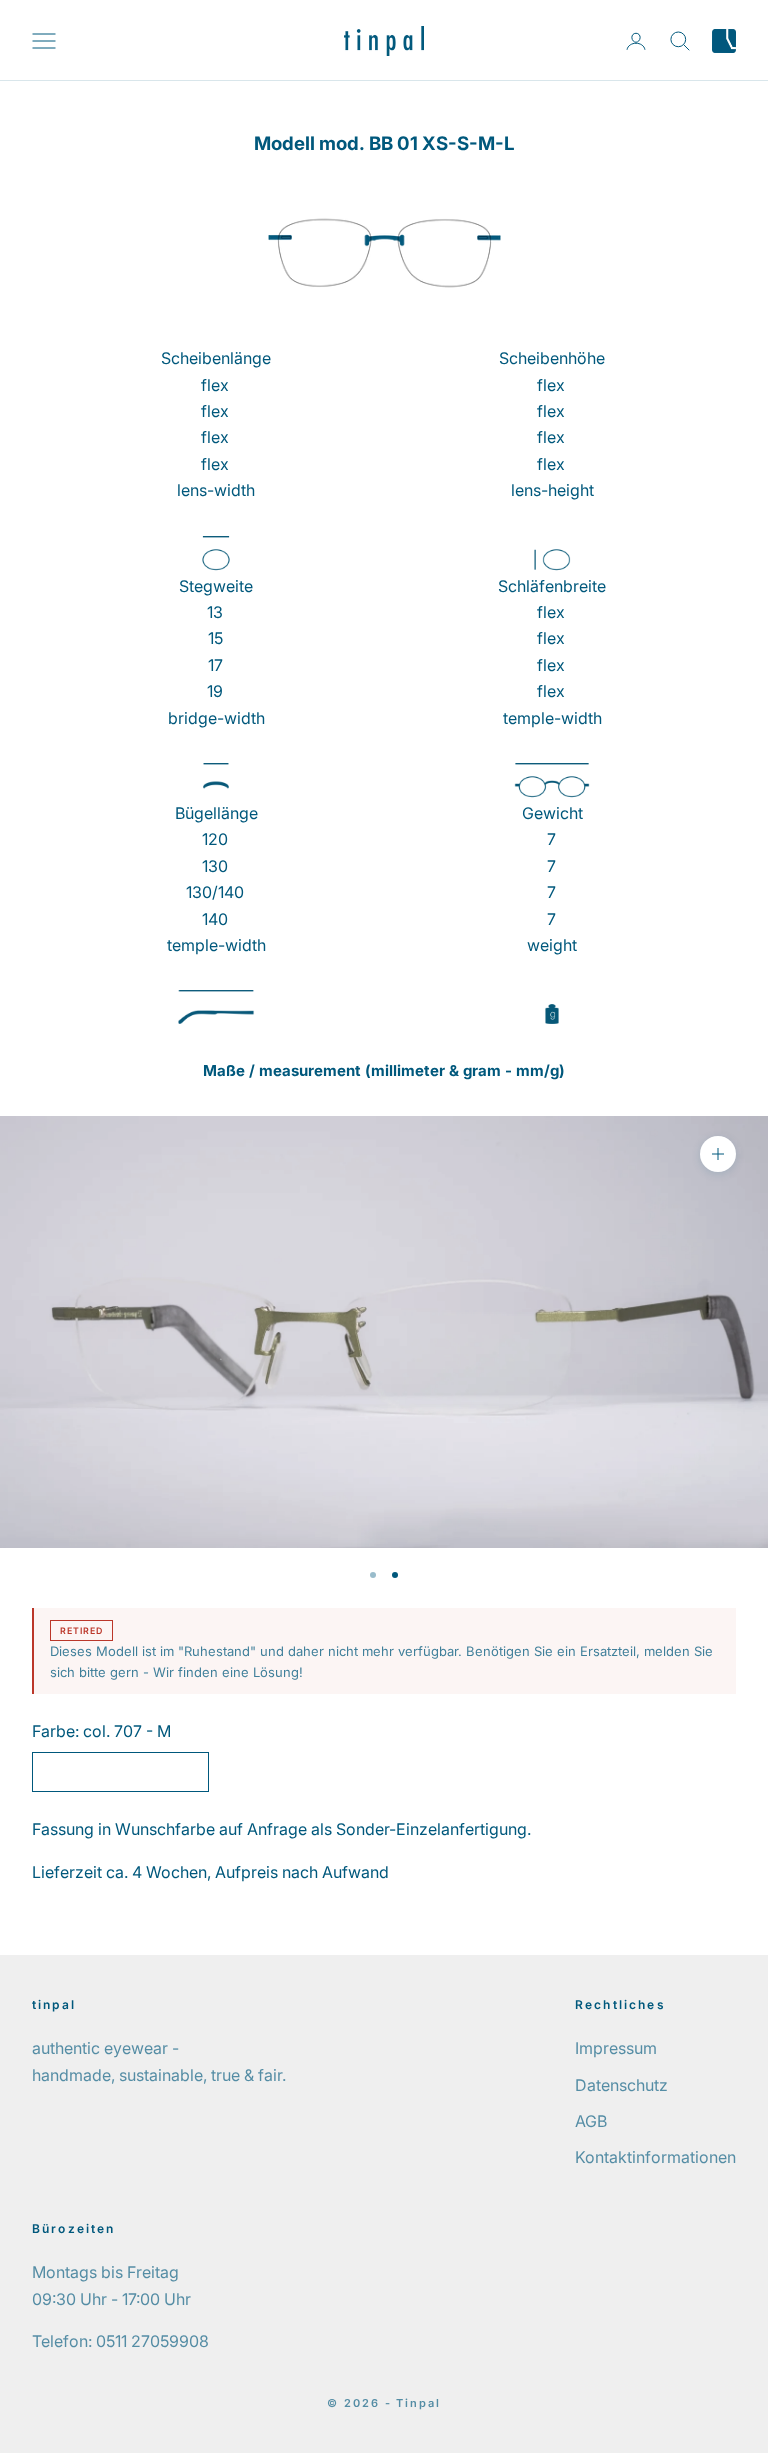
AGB (591, 2121)
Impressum (616, 2048)
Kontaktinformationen (655, 2157)
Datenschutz (621, 2085)
